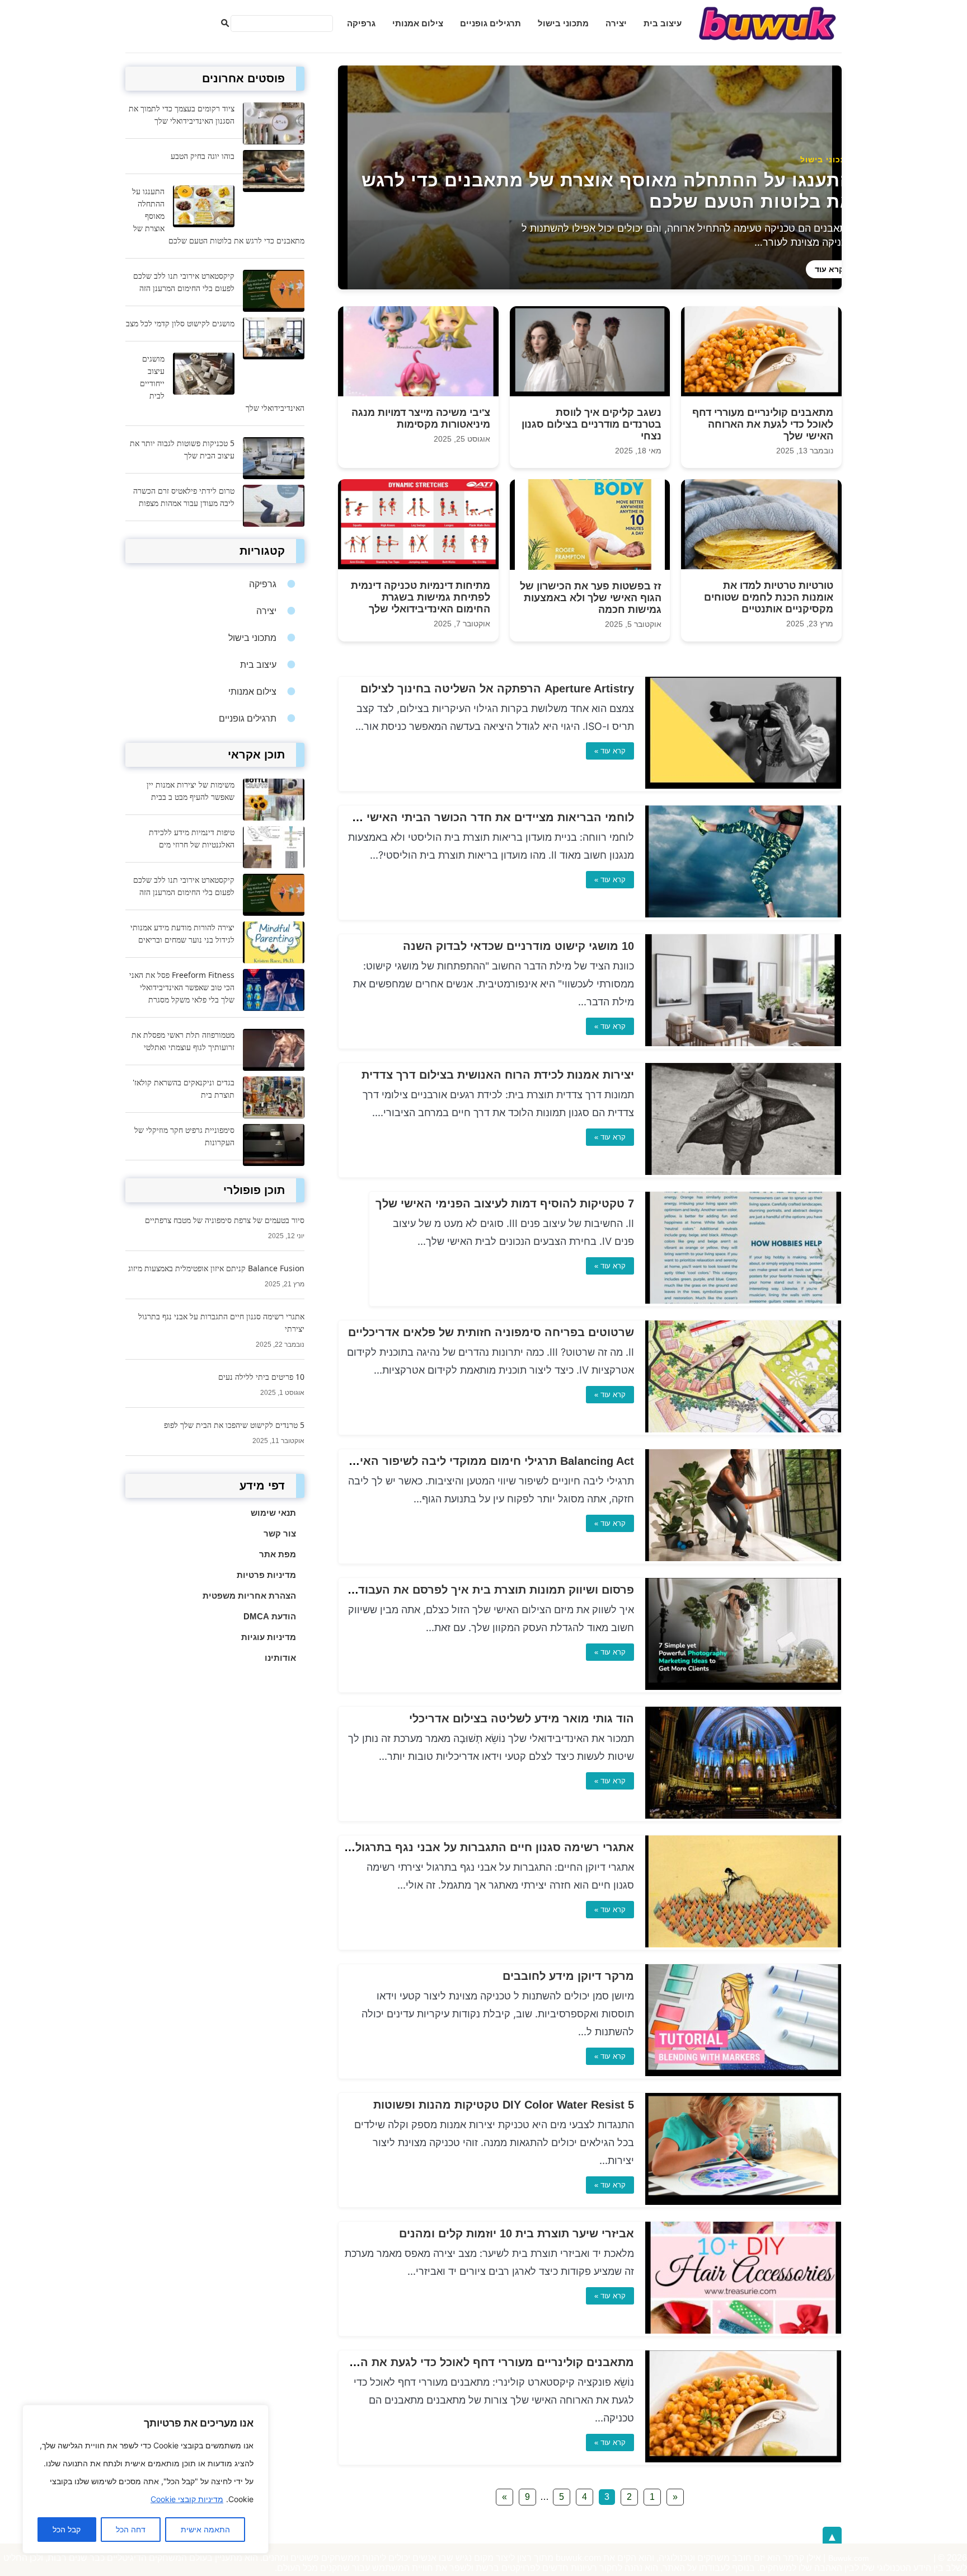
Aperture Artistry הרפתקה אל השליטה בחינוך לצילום (497, 689)
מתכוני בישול (563, 23)
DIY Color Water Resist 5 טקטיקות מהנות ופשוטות (504, 2105)
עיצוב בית (663, 23)
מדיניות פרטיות (266, 1575)
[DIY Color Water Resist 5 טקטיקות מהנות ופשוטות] (743, 2202)
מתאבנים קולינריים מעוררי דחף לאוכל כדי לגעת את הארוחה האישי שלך (450, 2362)
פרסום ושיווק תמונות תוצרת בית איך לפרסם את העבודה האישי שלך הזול (450, 1590)
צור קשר (280, 1533)
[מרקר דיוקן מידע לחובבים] (743, 2073)
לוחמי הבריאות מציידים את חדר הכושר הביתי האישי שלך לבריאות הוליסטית (439, 817)
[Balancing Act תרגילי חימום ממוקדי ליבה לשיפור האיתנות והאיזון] (743, 1558)
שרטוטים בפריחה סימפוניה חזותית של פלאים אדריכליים (491, 1332)
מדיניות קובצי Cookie (187, 2499)
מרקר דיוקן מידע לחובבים (568, 1976)
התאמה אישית (205, 2530)
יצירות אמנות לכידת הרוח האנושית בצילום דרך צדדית (498, 1075)
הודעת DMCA (270, 1616)
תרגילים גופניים (490, 23)
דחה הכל (131, 2530)
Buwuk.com (849, 2558)
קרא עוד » (610, 751)
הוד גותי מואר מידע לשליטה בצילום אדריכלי (522, 1718)
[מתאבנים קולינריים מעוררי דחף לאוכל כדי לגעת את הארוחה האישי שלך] (743, 2459)
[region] (145, 2479)
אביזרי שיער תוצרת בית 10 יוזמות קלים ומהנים (517, 2233)
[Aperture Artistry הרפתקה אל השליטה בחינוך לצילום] (743, 786)
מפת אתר (278, 1554)
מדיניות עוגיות (269, 1637)
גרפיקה (361, 23)
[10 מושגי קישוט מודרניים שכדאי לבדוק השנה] (743, 1043)
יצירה (616, 23)
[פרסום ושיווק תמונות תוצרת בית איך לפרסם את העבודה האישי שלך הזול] (743, 1687)
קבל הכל (67, 2530)
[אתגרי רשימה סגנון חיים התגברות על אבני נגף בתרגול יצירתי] (743, 1944)
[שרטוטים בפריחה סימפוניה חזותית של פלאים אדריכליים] (743, 1429)
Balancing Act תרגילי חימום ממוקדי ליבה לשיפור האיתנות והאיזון (467, 1461)
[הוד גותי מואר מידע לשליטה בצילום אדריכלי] (743, 1816)
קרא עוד (829, 269)
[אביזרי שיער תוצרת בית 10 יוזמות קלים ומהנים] (743, 2331)
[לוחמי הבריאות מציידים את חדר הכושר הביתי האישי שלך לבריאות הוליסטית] (743, 914)
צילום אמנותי (418, 23)
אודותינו (280, 1658)
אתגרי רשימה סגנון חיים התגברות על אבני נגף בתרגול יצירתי (478, 1847)
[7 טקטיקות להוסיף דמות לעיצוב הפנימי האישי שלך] (743, 1301)
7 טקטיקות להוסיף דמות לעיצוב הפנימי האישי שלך (505, 1203)
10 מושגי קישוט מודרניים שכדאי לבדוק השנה (518, 946)
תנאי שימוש (273, 1513)
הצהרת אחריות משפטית (249, 1596)
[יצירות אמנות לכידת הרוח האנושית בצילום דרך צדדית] (743, 1172)
